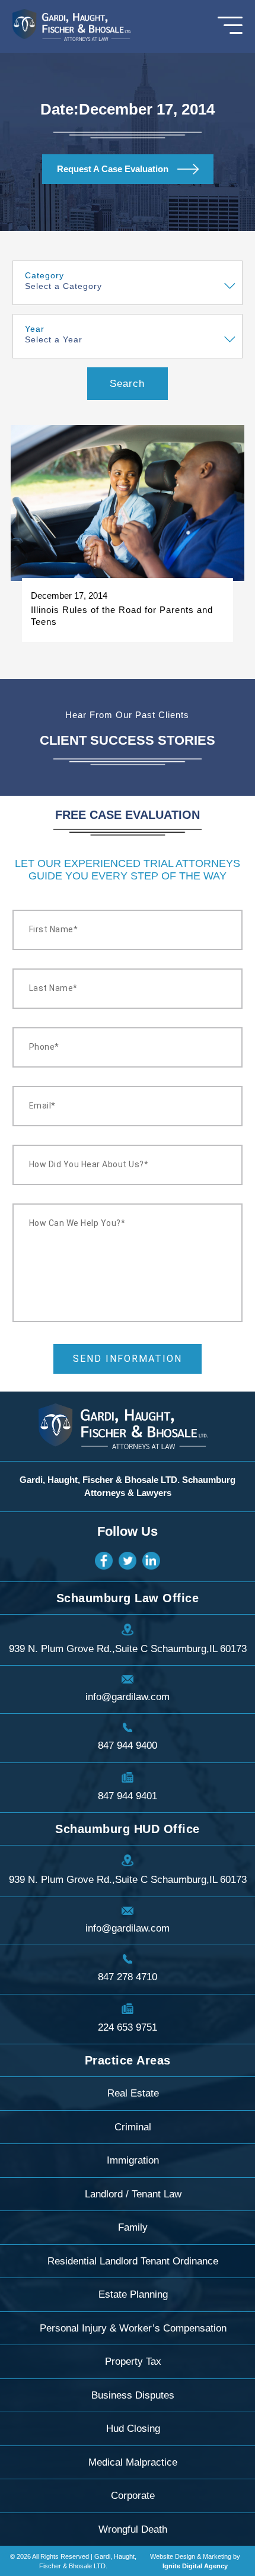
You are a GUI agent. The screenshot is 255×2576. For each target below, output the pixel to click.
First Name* (54, 929)
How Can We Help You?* (77, 1223)
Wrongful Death (133, 2529)
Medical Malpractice (133, 2462)
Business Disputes (133, 2395)
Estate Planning (133, 2294)
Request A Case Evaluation (113, 169)
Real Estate (133, 2093)
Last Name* (53, 988)
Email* (42, 1106)
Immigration (133, 2160)
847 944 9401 (128, 1796)
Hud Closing (133, 2429)
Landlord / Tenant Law (133, 2194)
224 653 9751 (128, 2027)
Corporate (133, 2496)
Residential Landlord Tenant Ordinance (133, 2261)
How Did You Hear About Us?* (89, 1164)
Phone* (44, 1047)
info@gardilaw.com (128, 1697)
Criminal (133, 2127)
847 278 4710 (128, 1977)
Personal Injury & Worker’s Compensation (133, 2328)
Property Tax (133, 2361)
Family (133, 2227)
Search (127, 384)
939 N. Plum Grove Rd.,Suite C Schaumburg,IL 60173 (128, 1649)
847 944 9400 (128, 1746)
